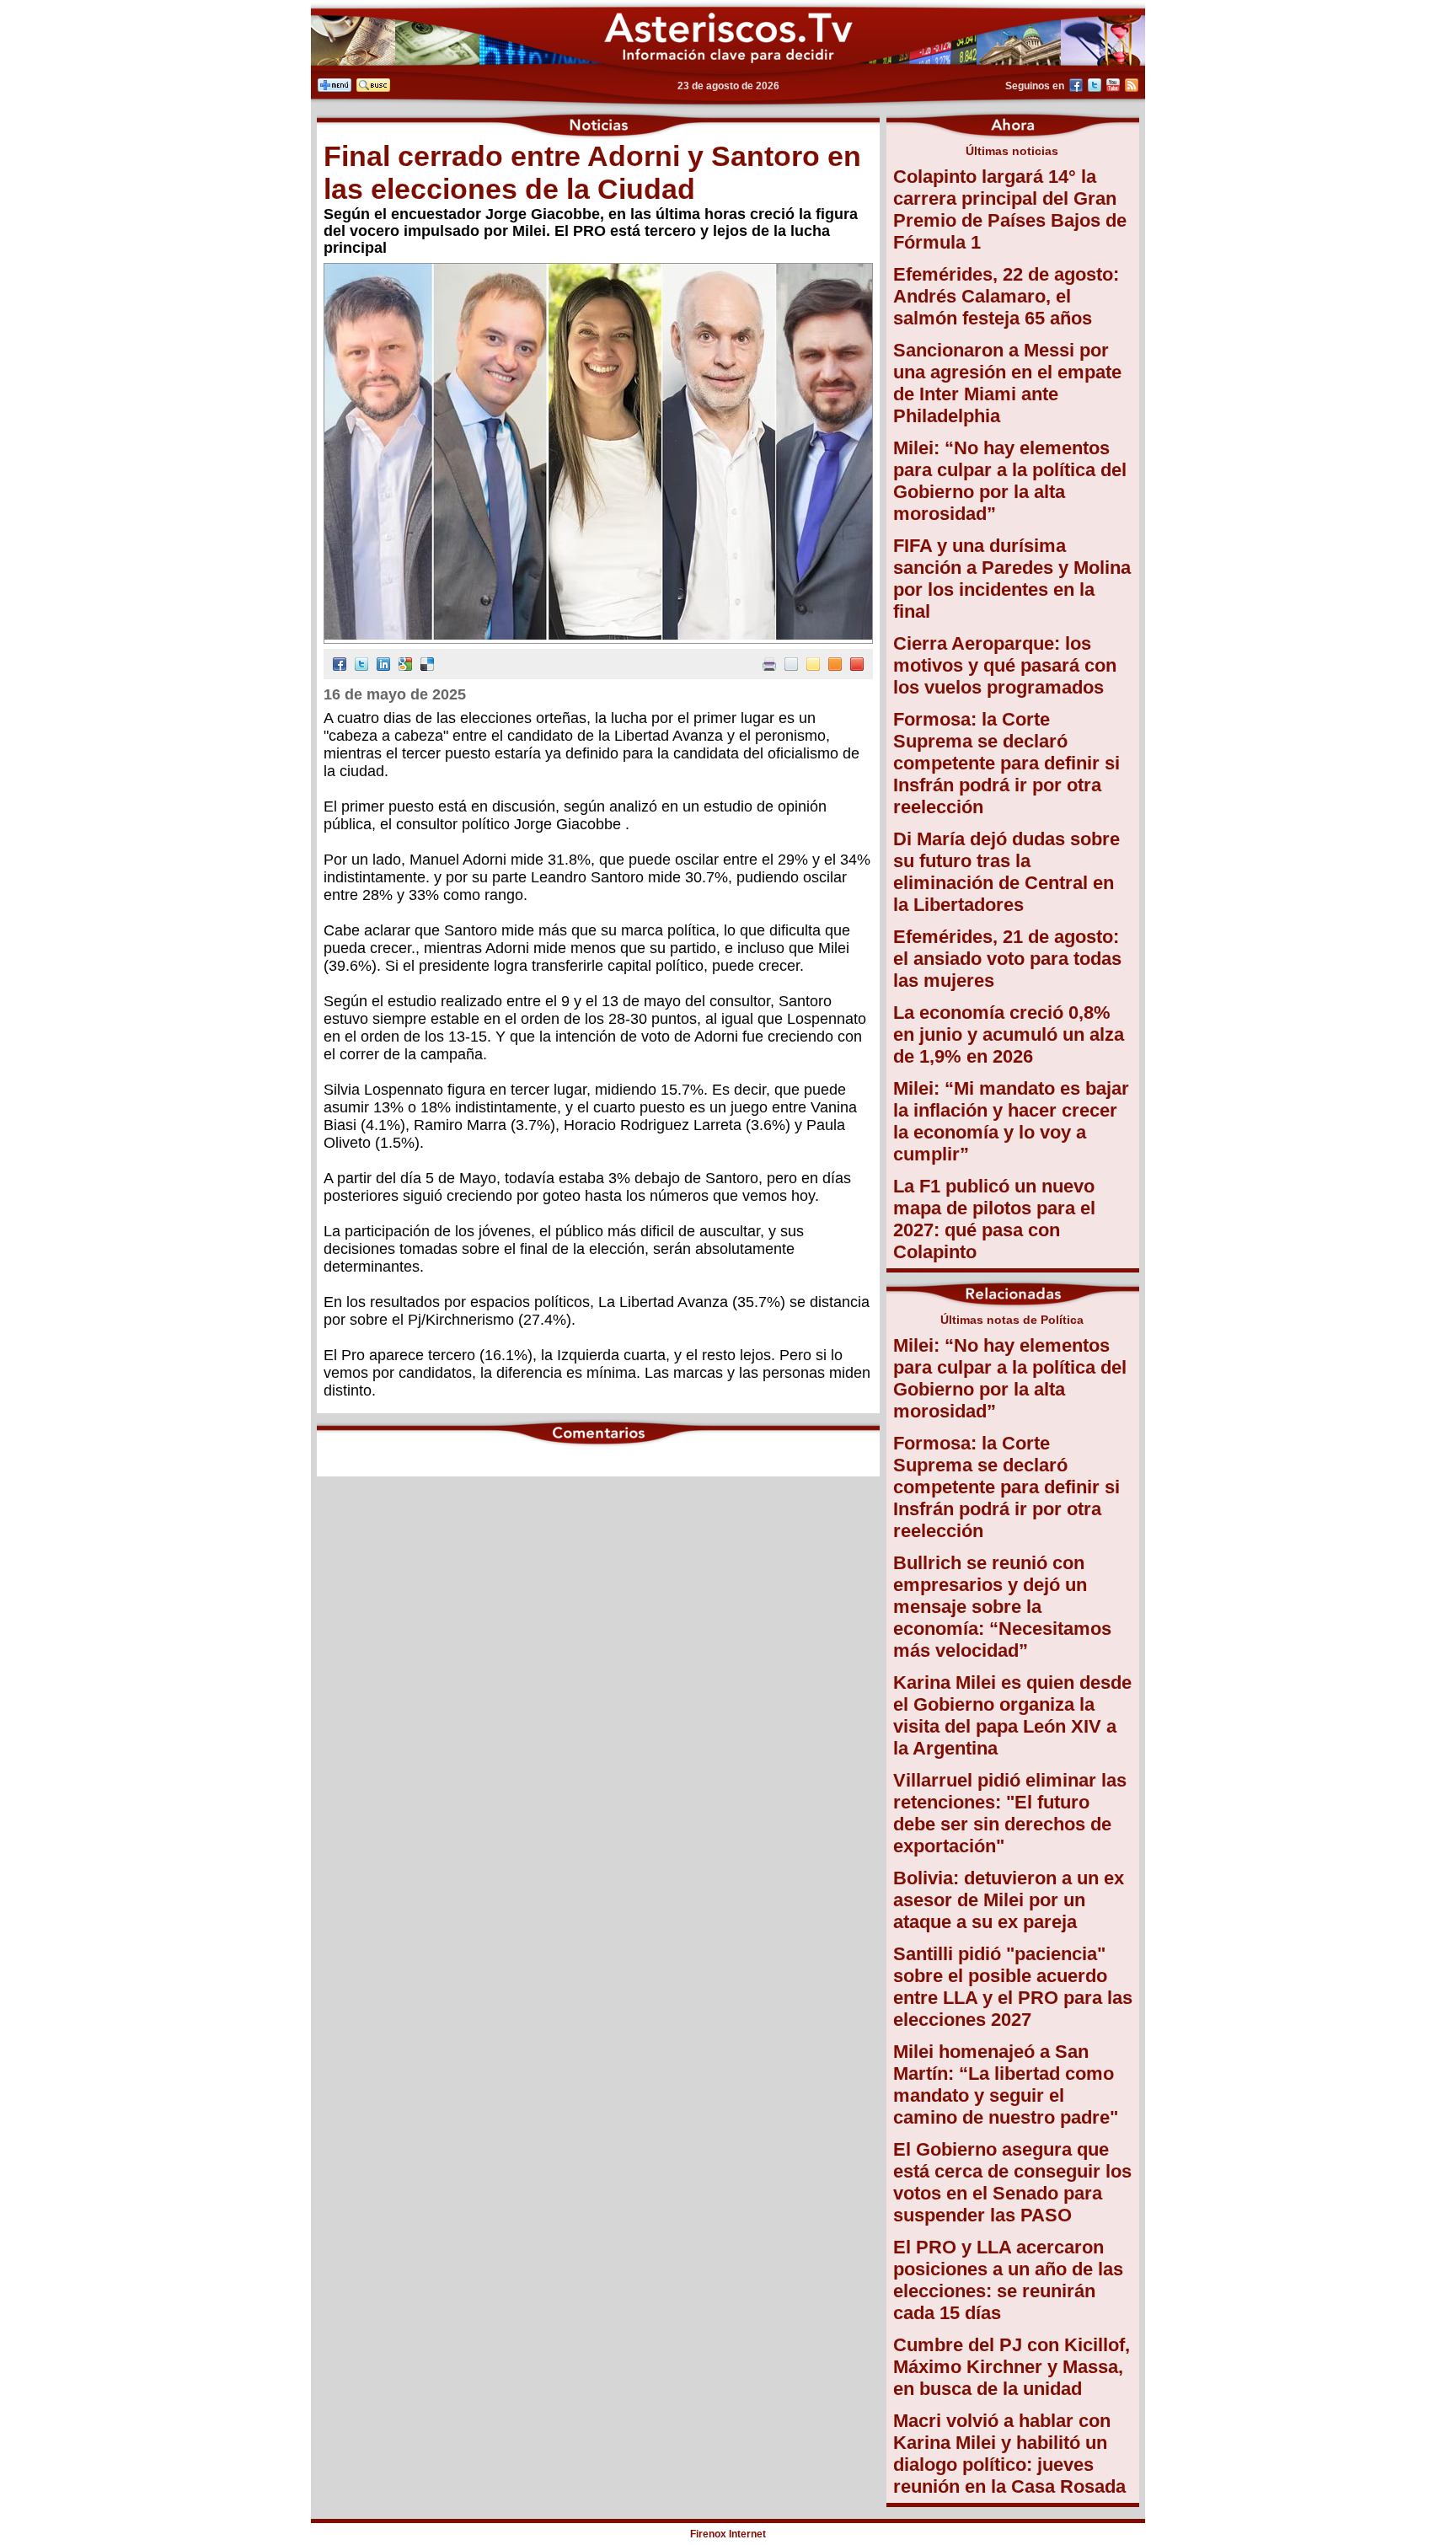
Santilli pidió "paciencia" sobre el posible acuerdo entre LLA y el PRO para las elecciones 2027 (1013, 1987)
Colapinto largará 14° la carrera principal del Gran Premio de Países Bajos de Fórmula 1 (1010, 209)
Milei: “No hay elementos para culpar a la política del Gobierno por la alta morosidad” (1010, 481)
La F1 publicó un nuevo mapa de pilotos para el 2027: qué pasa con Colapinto (994, 1219)
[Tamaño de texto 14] (813, 666)
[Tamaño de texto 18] (857, 666)
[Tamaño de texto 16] (835, 666)
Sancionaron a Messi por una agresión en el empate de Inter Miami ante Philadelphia (1007, 383)
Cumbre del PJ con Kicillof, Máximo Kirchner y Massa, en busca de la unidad (1012, 2367)
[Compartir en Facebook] (340, 666)
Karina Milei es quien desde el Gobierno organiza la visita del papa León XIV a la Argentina (1012, 1715)
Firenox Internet (728, 2534)
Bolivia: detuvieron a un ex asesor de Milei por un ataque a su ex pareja (1009, 1900)
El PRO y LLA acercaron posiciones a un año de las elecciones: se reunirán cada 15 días (1008, 2280)
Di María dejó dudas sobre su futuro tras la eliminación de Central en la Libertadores (1006, 872)
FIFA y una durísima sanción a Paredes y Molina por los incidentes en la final (1012, 579)
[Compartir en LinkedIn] (383, 666)
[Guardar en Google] (405, 666)
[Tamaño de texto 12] (791, 666)
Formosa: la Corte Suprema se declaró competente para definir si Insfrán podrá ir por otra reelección (1006, 763)
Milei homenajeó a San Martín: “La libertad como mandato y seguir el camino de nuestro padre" (1006, 2084)
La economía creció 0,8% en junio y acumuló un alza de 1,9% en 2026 (1009, 1034)
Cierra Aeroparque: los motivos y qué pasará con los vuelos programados (1005, 665)
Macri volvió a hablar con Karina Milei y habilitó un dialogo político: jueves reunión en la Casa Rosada (1009, 2454)
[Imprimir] (769, 666)
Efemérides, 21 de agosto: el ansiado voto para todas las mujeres (1007, 959)
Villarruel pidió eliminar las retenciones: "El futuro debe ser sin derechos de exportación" (1010, 1813)
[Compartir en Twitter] (361, 666)
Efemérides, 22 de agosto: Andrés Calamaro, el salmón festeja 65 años (1006, 296)
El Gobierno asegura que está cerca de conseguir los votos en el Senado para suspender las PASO (1012, 2182)
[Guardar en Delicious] (427, 666)
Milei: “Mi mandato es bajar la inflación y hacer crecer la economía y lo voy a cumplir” (1011, 1121)
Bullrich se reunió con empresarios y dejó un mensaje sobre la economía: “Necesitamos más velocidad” (1002, 1607)
